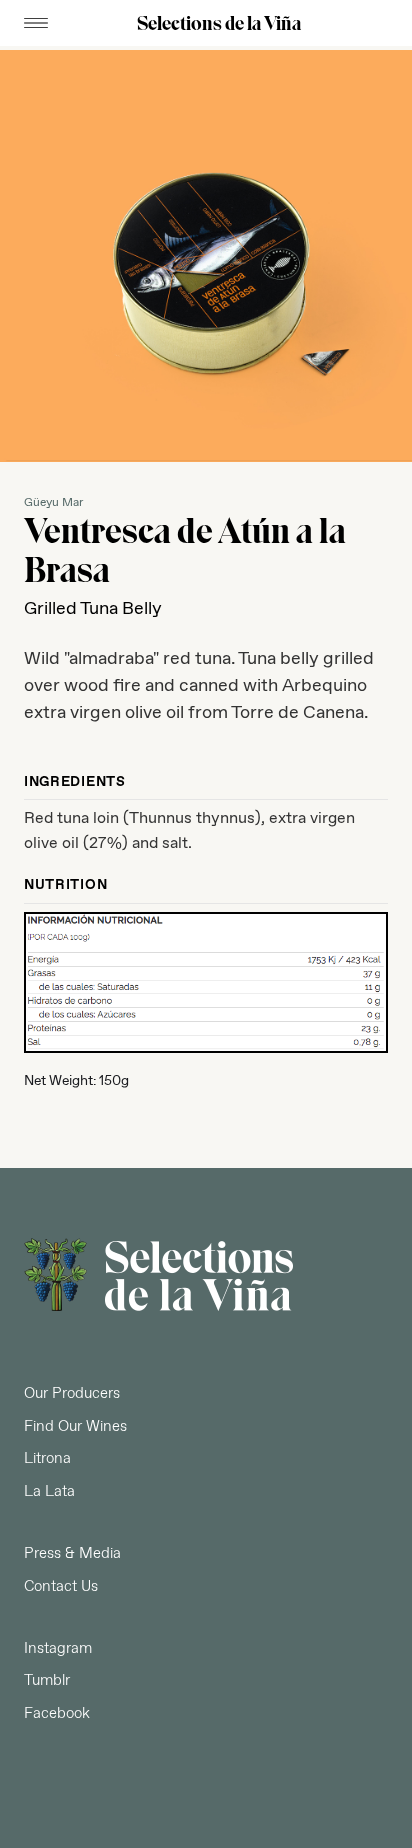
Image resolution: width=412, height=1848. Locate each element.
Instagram (58, 1649)
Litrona (47, 1459)
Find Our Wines (75, 1427)
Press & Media (72, 1554)
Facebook (57, 1714)
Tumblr (47, 1681)
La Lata (49, 1492)
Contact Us (61, 1587)
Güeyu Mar (53, 503)
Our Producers (72, 1394)
